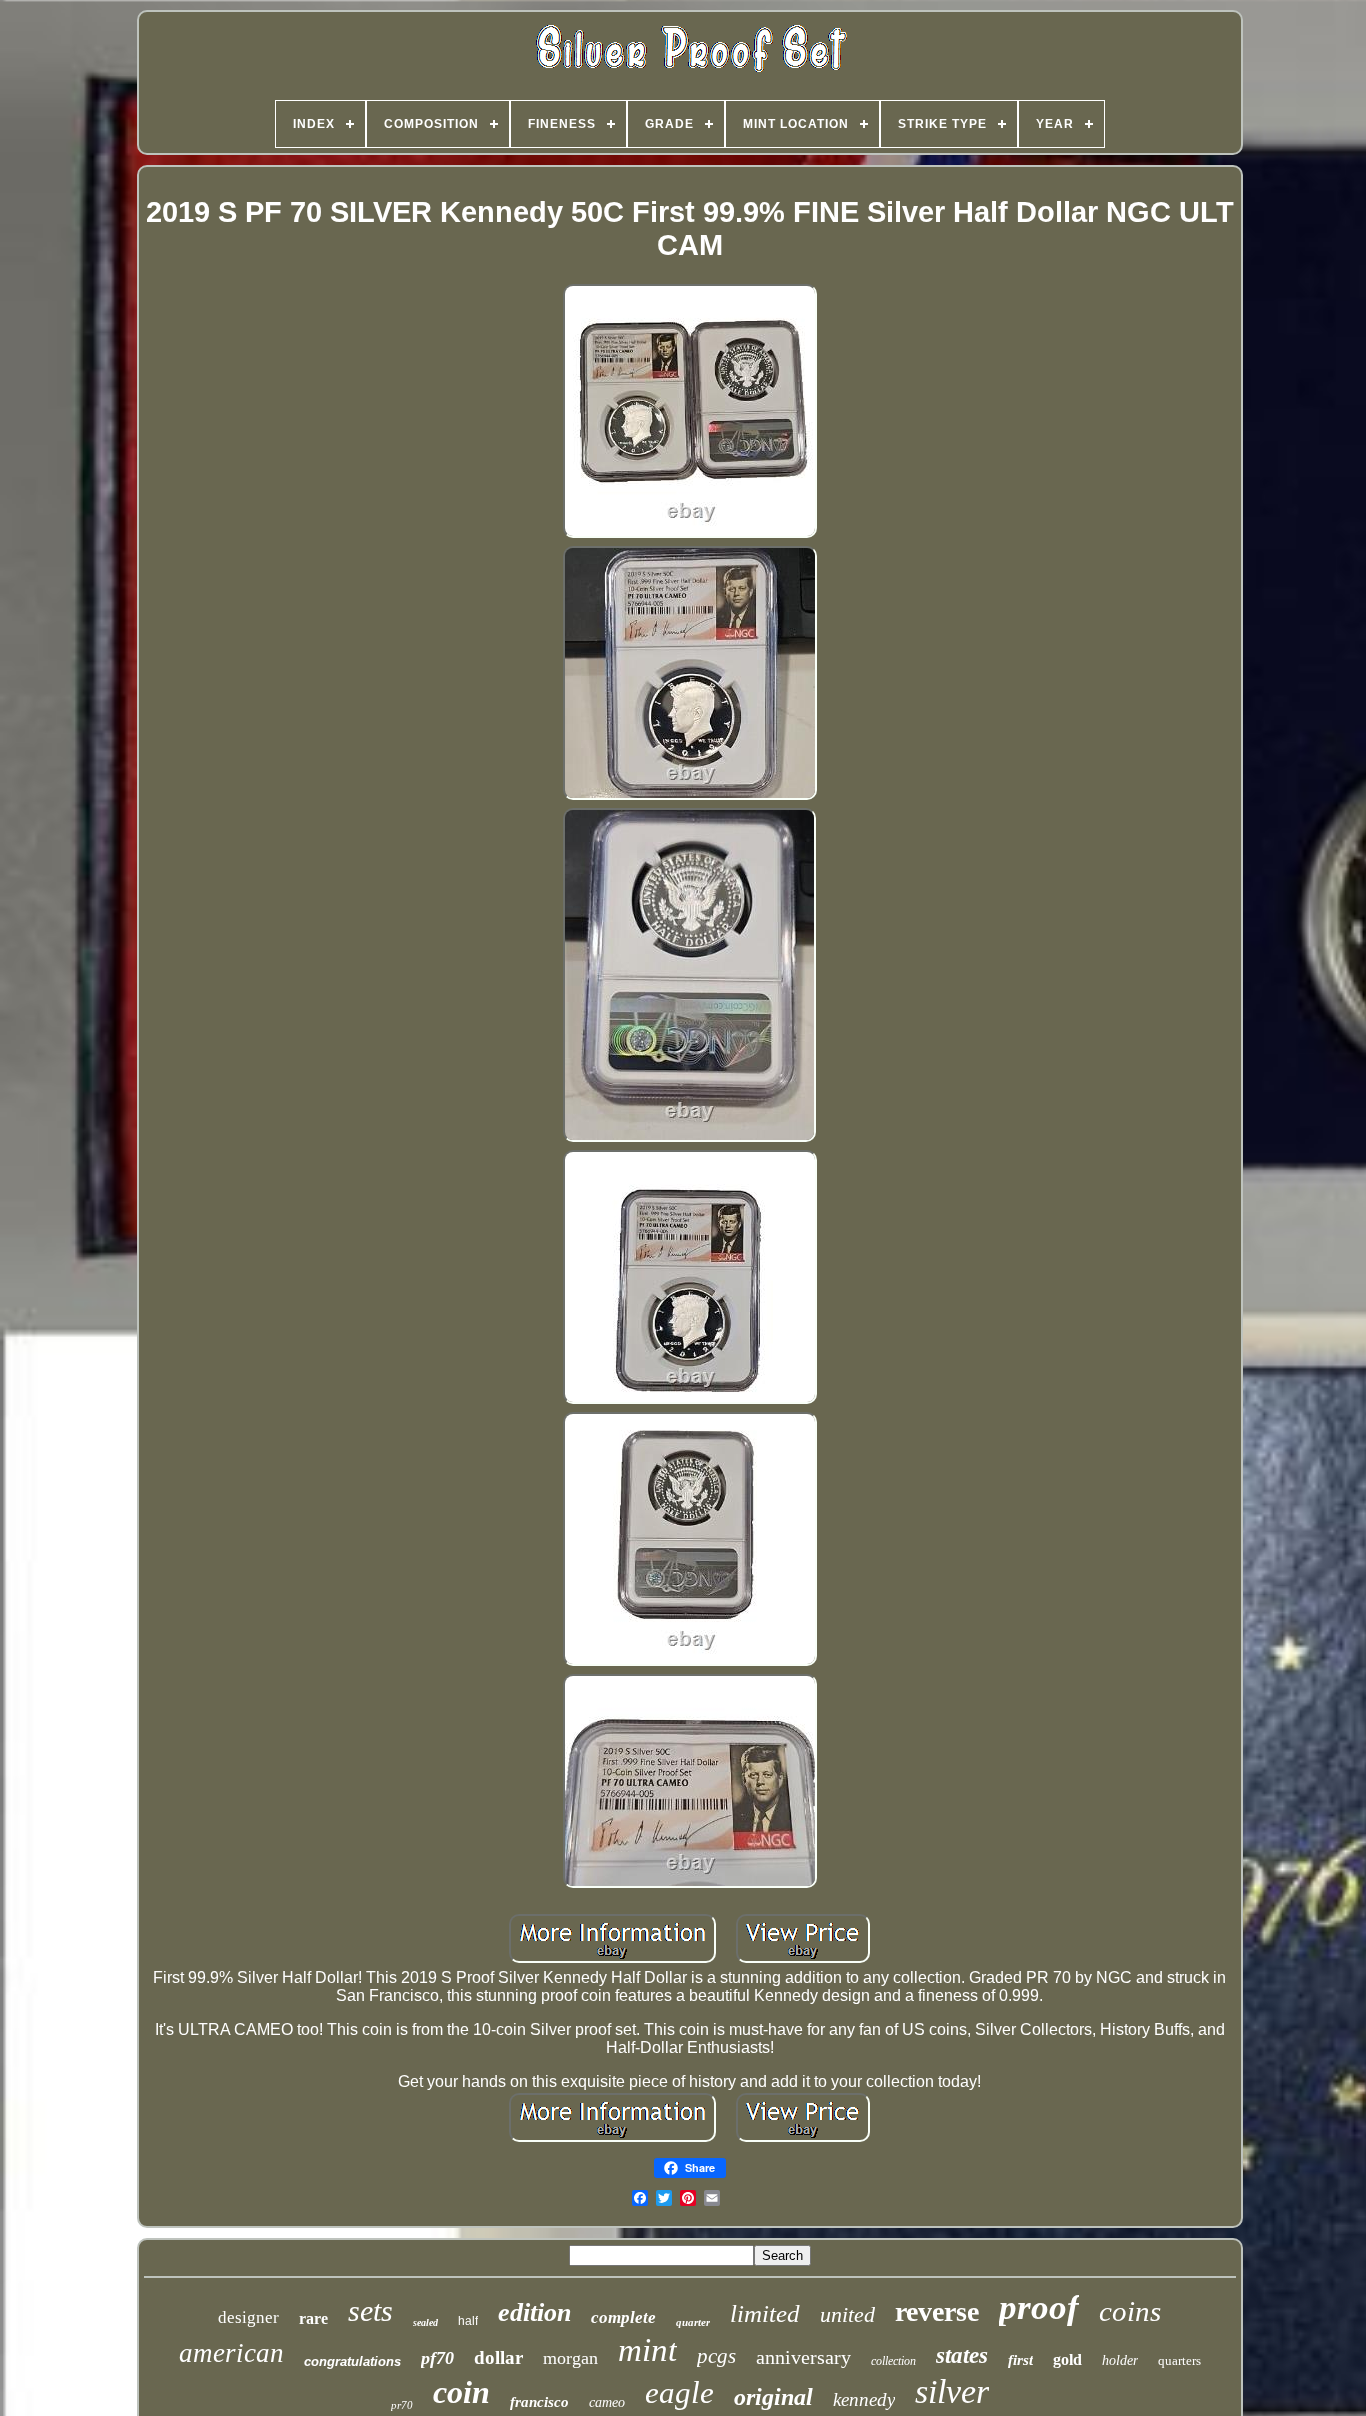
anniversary (803, 2357)
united (847, 2314)
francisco (539, 2402)
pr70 (402, 2405)
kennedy (864, 2399)
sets (370, 2310)
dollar (498, 2357)
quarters (1179, 2360)
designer (248, 2317)
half (468, 2321)
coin (461, 2392)
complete (623, 2317)
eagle (679, 2392)
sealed (425, 2322)
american (231, 2353)
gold (1067, 2359)
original (773, 2397)
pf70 (437, 2358)
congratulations (352, 2361)
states (962, 2355)
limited (765, 2313)
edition (534, 2312)
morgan (570, 2358)
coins (1130, 2311)
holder (1120, 2360)
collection (893, 2361)
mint (647, 2350)
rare (313, 2318)
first (1020, 2360)
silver (952, 2391)
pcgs (716, 2356)
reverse (937, 2311)
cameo (607, 2402)
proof (1039, 2307)
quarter (693, 2322)
